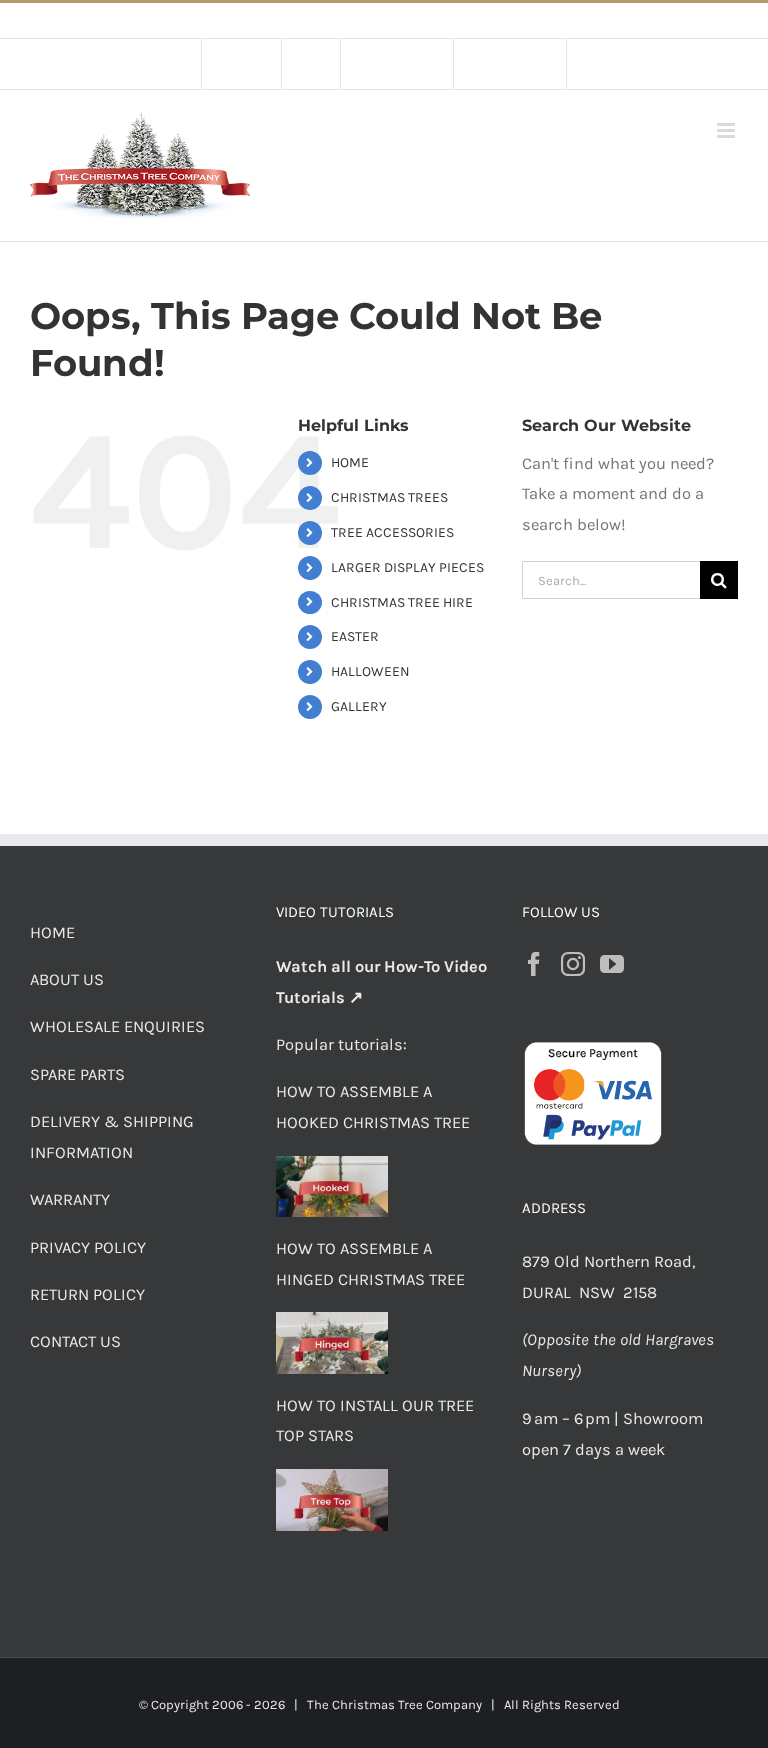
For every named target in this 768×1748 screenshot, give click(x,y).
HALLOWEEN (370, 671)
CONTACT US (75, 1341)
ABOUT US (67, 979)
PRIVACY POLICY (88, 1247)
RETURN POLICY (87, 1294)
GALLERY (359, 706)
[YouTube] (612, 964)
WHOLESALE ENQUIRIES (117, 1026)
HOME (350, 462)
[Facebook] (534, 964)
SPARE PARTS (77, 1074)
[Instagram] (573, 964)
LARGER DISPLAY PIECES (407, 567)
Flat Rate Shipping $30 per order (429, 20)
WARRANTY (70, 1199)
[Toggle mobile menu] (727, 130)
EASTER (355, 636)
